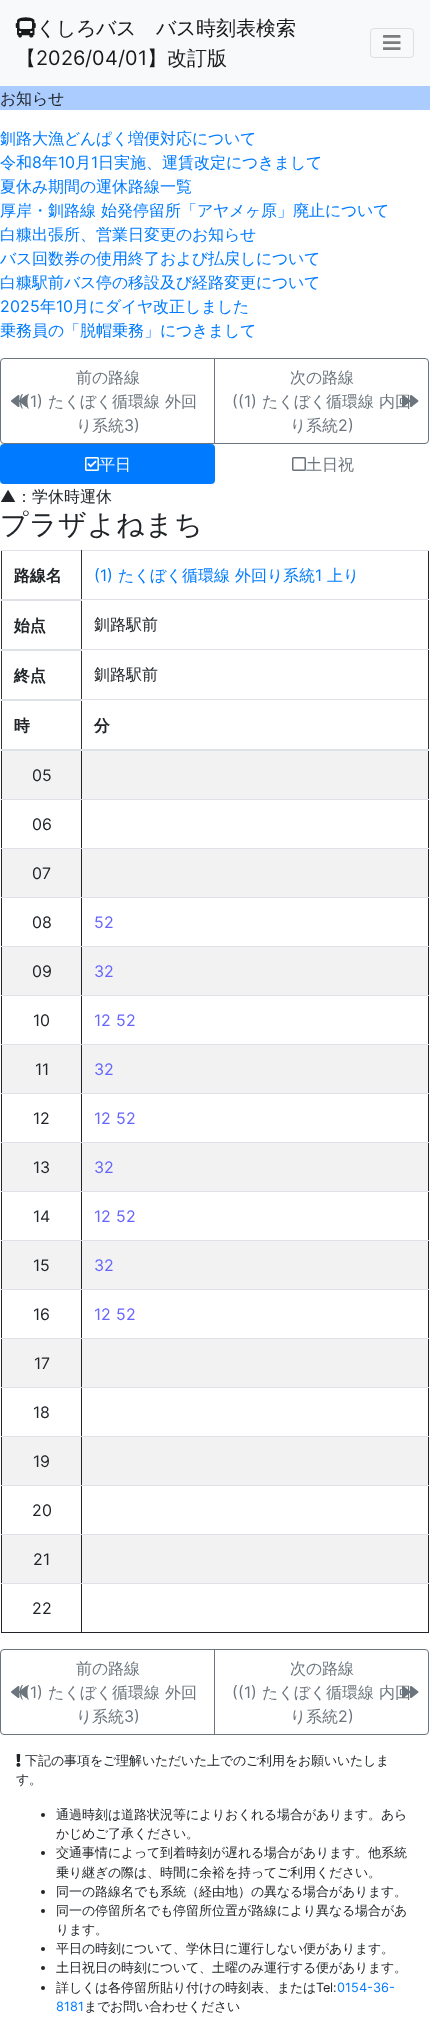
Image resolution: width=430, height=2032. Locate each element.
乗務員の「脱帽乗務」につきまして (128, 330)
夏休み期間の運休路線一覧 (96, 186)
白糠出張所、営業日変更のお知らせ (128, 234)
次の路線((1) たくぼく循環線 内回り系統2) (321, 401)
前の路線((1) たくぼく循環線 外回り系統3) (107, 401)
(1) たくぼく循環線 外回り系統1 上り (226, 575)
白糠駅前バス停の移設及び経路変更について (160, 282)
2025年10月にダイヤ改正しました (124, 306)
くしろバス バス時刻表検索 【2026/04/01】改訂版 (156, 43)
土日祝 (330, 464)
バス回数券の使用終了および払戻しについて (160, 258)
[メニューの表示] (392, 43)
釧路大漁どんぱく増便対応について (128, 138)
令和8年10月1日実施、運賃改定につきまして (161, 162)
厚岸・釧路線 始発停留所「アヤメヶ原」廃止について (194, 210)
